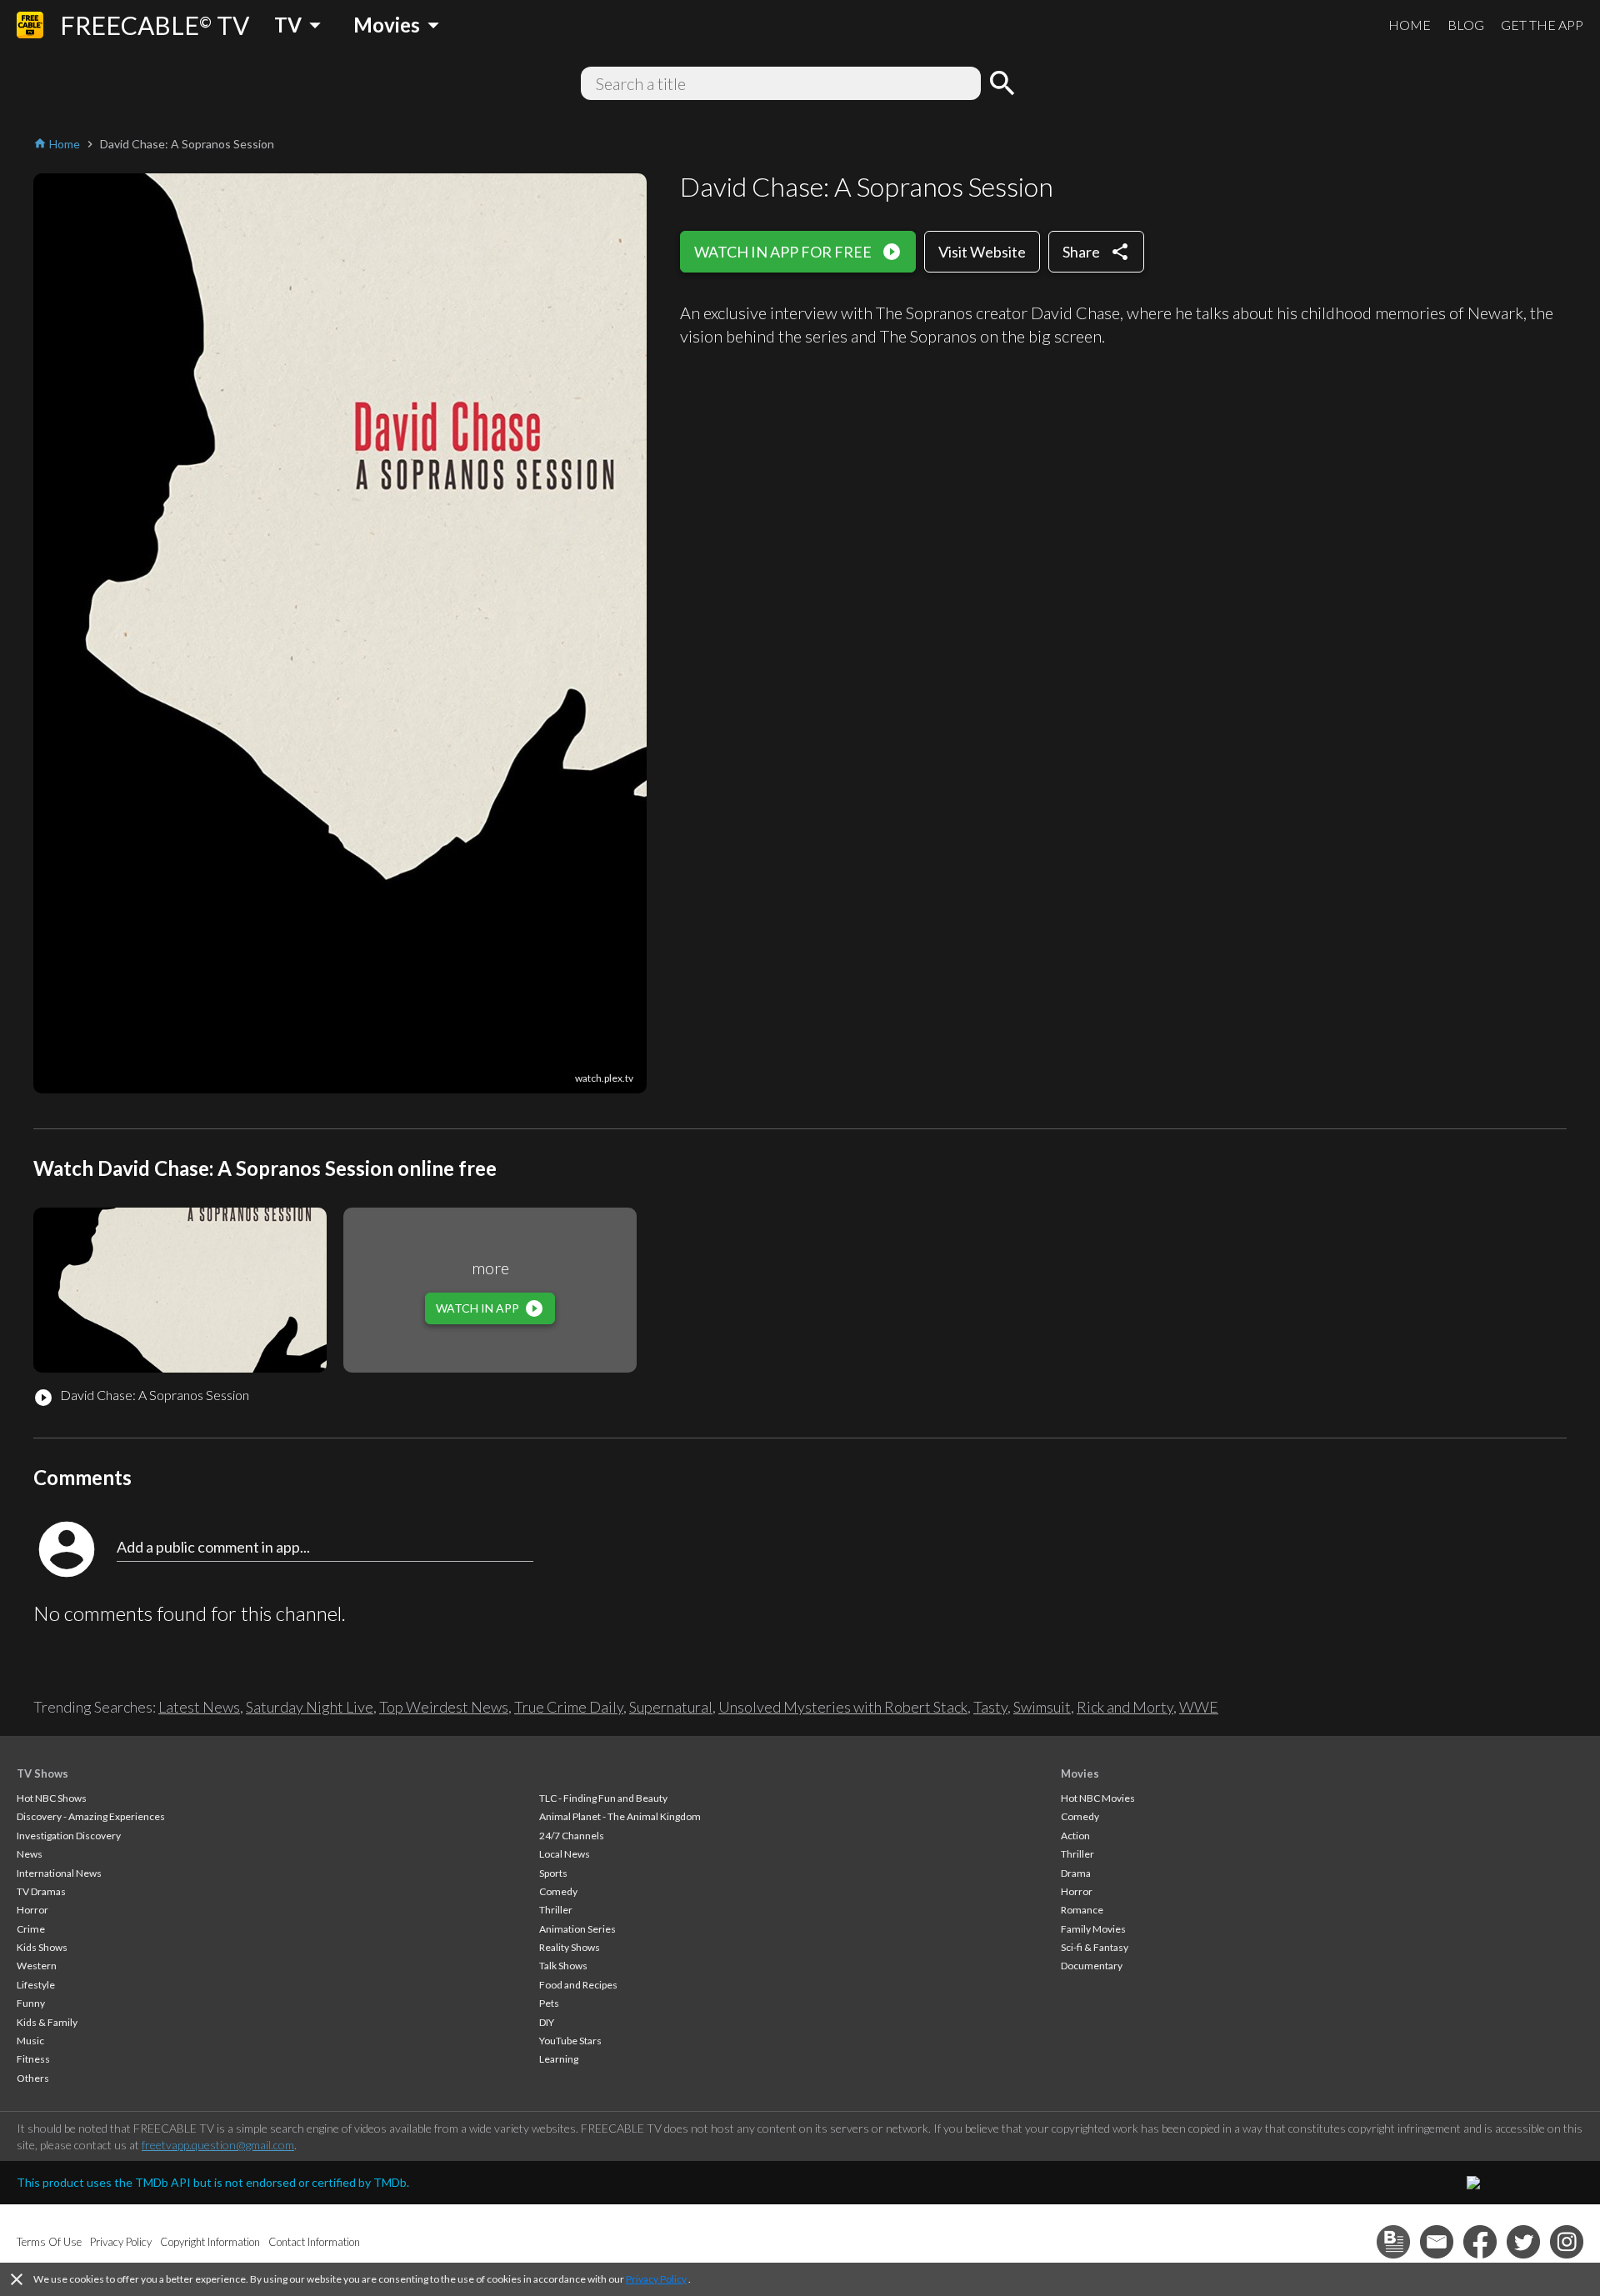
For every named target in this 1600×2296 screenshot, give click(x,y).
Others (33, 2078)
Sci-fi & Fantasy (1095, 1947)
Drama (1076, 1873)
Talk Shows (563, 1966)
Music (30, 2041)
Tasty (990, 1707)
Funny (31, 2003)
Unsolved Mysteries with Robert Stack (843, 1707)
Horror (32, 1910)
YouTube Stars (570, 2041)
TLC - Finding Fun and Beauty (603, 1798)
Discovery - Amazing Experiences (91, 1816)
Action (1075, 1836)
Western (37, 1966)
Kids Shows (42, 1947)
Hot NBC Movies (1098, 1798)
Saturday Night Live (310, 1707)
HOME (1410, 25)
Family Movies (1093, 1929)
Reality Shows (570, 1947)
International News (59, 1873)
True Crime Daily (569, 1707)
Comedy (558, 1891)
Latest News (199, 1707)
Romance (1082, 1910)
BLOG (1466, 25)
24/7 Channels (572, 1836)
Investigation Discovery (69, 1836)
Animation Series (577, 1929)
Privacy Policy (656, 2279)
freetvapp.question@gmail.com (218, 2145)
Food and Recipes (578, 1985)
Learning (559, 2059)
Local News (565, 1854)
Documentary (1092, 1966)
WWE (1199, 1707)
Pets (549, 2003)
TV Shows (42, 1773)
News (30, 1854)
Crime (31, 1929)
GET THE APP (1542, 25)
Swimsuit (1042, 1707)
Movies (1080, 1773)
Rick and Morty (1125, 1707)
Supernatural (671, 1707)
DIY (547, 2022)
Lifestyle (36, 1985)
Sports (553, 1873)
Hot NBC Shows (52, 1798)
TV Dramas (41, 1891)
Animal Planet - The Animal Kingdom (620, 1816)
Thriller (556, 1910)
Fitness (33, 2059)
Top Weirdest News (444, 1707)
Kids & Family (47, 2022)
